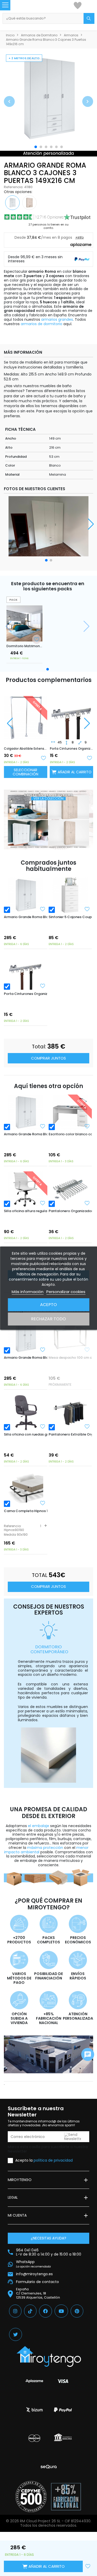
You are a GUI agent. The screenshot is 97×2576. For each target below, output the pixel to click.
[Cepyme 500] (31, 2497)
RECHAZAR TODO (48, 1319)
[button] (9, 101)
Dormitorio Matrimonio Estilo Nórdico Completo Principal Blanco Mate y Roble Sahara (24, 646)
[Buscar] (89, 18)
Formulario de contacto (38, 2282)
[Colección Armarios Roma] (48, 819)
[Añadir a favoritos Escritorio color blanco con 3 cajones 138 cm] (87, 1126)
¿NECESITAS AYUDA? (48, 2238)
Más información (28, 1292)
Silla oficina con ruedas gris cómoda (26, 1434)
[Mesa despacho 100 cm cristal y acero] (70, 1336)
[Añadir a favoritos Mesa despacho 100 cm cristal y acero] (87, 1350)
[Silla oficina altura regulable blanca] (25, 1189)
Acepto (48, 1305)
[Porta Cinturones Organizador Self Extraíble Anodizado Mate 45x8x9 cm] (72, 713)
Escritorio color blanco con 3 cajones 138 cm (70, 1134)
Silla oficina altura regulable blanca (26, 1211)
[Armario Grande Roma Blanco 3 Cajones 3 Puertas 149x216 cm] (25, 895)
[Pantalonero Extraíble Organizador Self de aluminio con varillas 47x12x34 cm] (70, 1413)
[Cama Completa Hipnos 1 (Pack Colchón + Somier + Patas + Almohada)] (25, 1489)
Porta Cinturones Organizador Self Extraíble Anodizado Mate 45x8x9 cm (72, 749)
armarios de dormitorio (42, 324)
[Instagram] (15, 2311)
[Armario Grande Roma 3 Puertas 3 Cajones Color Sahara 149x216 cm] (29, 202)
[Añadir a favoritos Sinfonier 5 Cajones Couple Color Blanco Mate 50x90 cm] (87, 909)
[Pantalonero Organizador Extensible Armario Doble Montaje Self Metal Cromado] (70, 1189)
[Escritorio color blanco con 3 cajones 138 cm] (70, 1112)
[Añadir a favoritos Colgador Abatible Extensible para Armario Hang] (43, 757)
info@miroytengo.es (34, 2274)
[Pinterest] (77, 2311)
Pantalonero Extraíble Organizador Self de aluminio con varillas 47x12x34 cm (70, 1434)
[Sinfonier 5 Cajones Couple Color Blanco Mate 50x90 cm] (70, 895)
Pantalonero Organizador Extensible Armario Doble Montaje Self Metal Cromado (70, 1211)
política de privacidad (53, 2160)
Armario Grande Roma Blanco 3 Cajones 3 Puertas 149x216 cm (26, 917)
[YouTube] (61, 2311)
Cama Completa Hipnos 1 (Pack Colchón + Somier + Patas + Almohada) (26, 1511)
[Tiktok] (30, 2311)
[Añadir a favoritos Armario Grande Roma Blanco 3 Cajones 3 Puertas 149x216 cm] (43, 909)
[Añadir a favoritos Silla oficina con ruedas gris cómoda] (43, 1426)
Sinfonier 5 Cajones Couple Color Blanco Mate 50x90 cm (70, 917)
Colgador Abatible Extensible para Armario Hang (26, 749)
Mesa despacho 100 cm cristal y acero (70, 1358)
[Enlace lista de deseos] (78, 5)
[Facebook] (46, 2311)
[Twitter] (16, 2334)
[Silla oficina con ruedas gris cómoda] (25, 1413)
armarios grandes (57, 319)
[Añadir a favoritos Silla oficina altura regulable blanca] (43, 1203)
